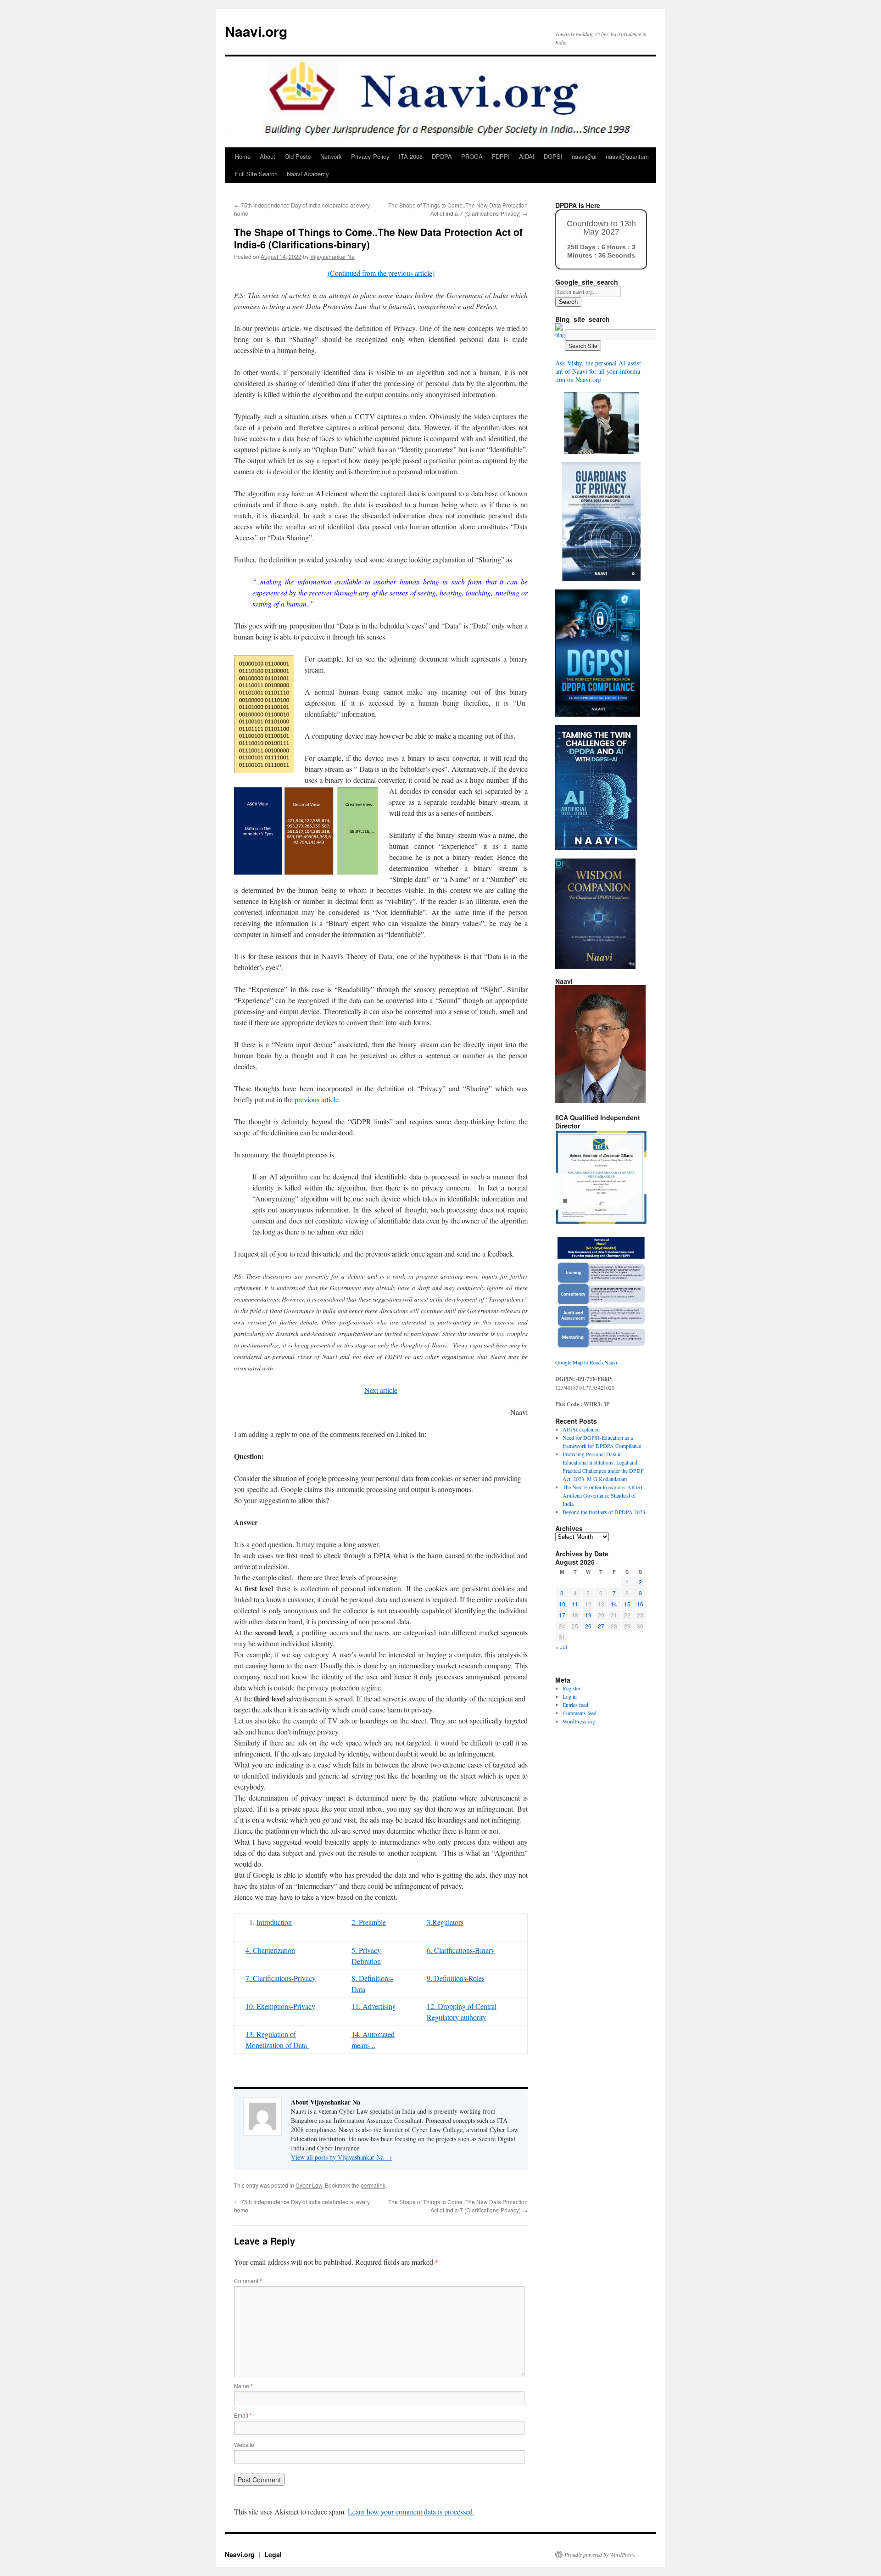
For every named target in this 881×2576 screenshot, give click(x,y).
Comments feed (580, 1713)
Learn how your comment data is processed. (411, 2511)
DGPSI (553, 156)
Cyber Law (309, 2185)
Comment (248, 2281)
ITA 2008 (411, 156)
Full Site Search (256, 174)
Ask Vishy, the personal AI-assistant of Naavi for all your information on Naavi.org (599, 371)
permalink (373, 2185)
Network (331, 156)
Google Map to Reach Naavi (586, 1362)
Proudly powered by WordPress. (600, 2554)
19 (588, 1615)
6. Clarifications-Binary (461, 1950)
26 (588, 1626)
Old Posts (298, 156)
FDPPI (501, 156)
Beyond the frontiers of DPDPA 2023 (604, 1512)
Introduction (274, 1922)
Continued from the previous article (381, 273)
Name (243, 2386)
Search (568, 302)
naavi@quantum (627, 156)
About (268, 156)
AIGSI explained (581, 1429)
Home (243, 156)
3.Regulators (445, 1922)
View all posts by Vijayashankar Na (341, 2157)
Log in (570, 1696)
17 (562, 1615)
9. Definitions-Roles (456, 1978)
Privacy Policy (370, 156)
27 (601, 1626)
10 (562, 1604)
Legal (273, 2554)
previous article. (318, 1099)
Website (244, 2444)
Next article (381, 1390)
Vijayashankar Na (332, 256)
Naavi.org (256, 31)
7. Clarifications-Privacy (281, 1978)
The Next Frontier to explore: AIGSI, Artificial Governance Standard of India (603, 1495)
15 (627, 1604)
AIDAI (527, 156)
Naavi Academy (308, 174)
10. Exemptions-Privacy (280, 2006)
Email (243, 2415)
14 (614, 1604)
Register (572, 1688)
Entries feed (575, 1705)
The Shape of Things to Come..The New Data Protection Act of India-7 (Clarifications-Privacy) (458, 209)
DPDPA (442, 156)
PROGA (472, 156)
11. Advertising (374, 2006)
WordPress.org (579, 1721)
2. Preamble (369, 1922)
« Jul (561, 1647)
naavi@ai (584, 156)
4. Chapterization (270, 1950)
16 (640, 1604)
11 (575, 1604)
